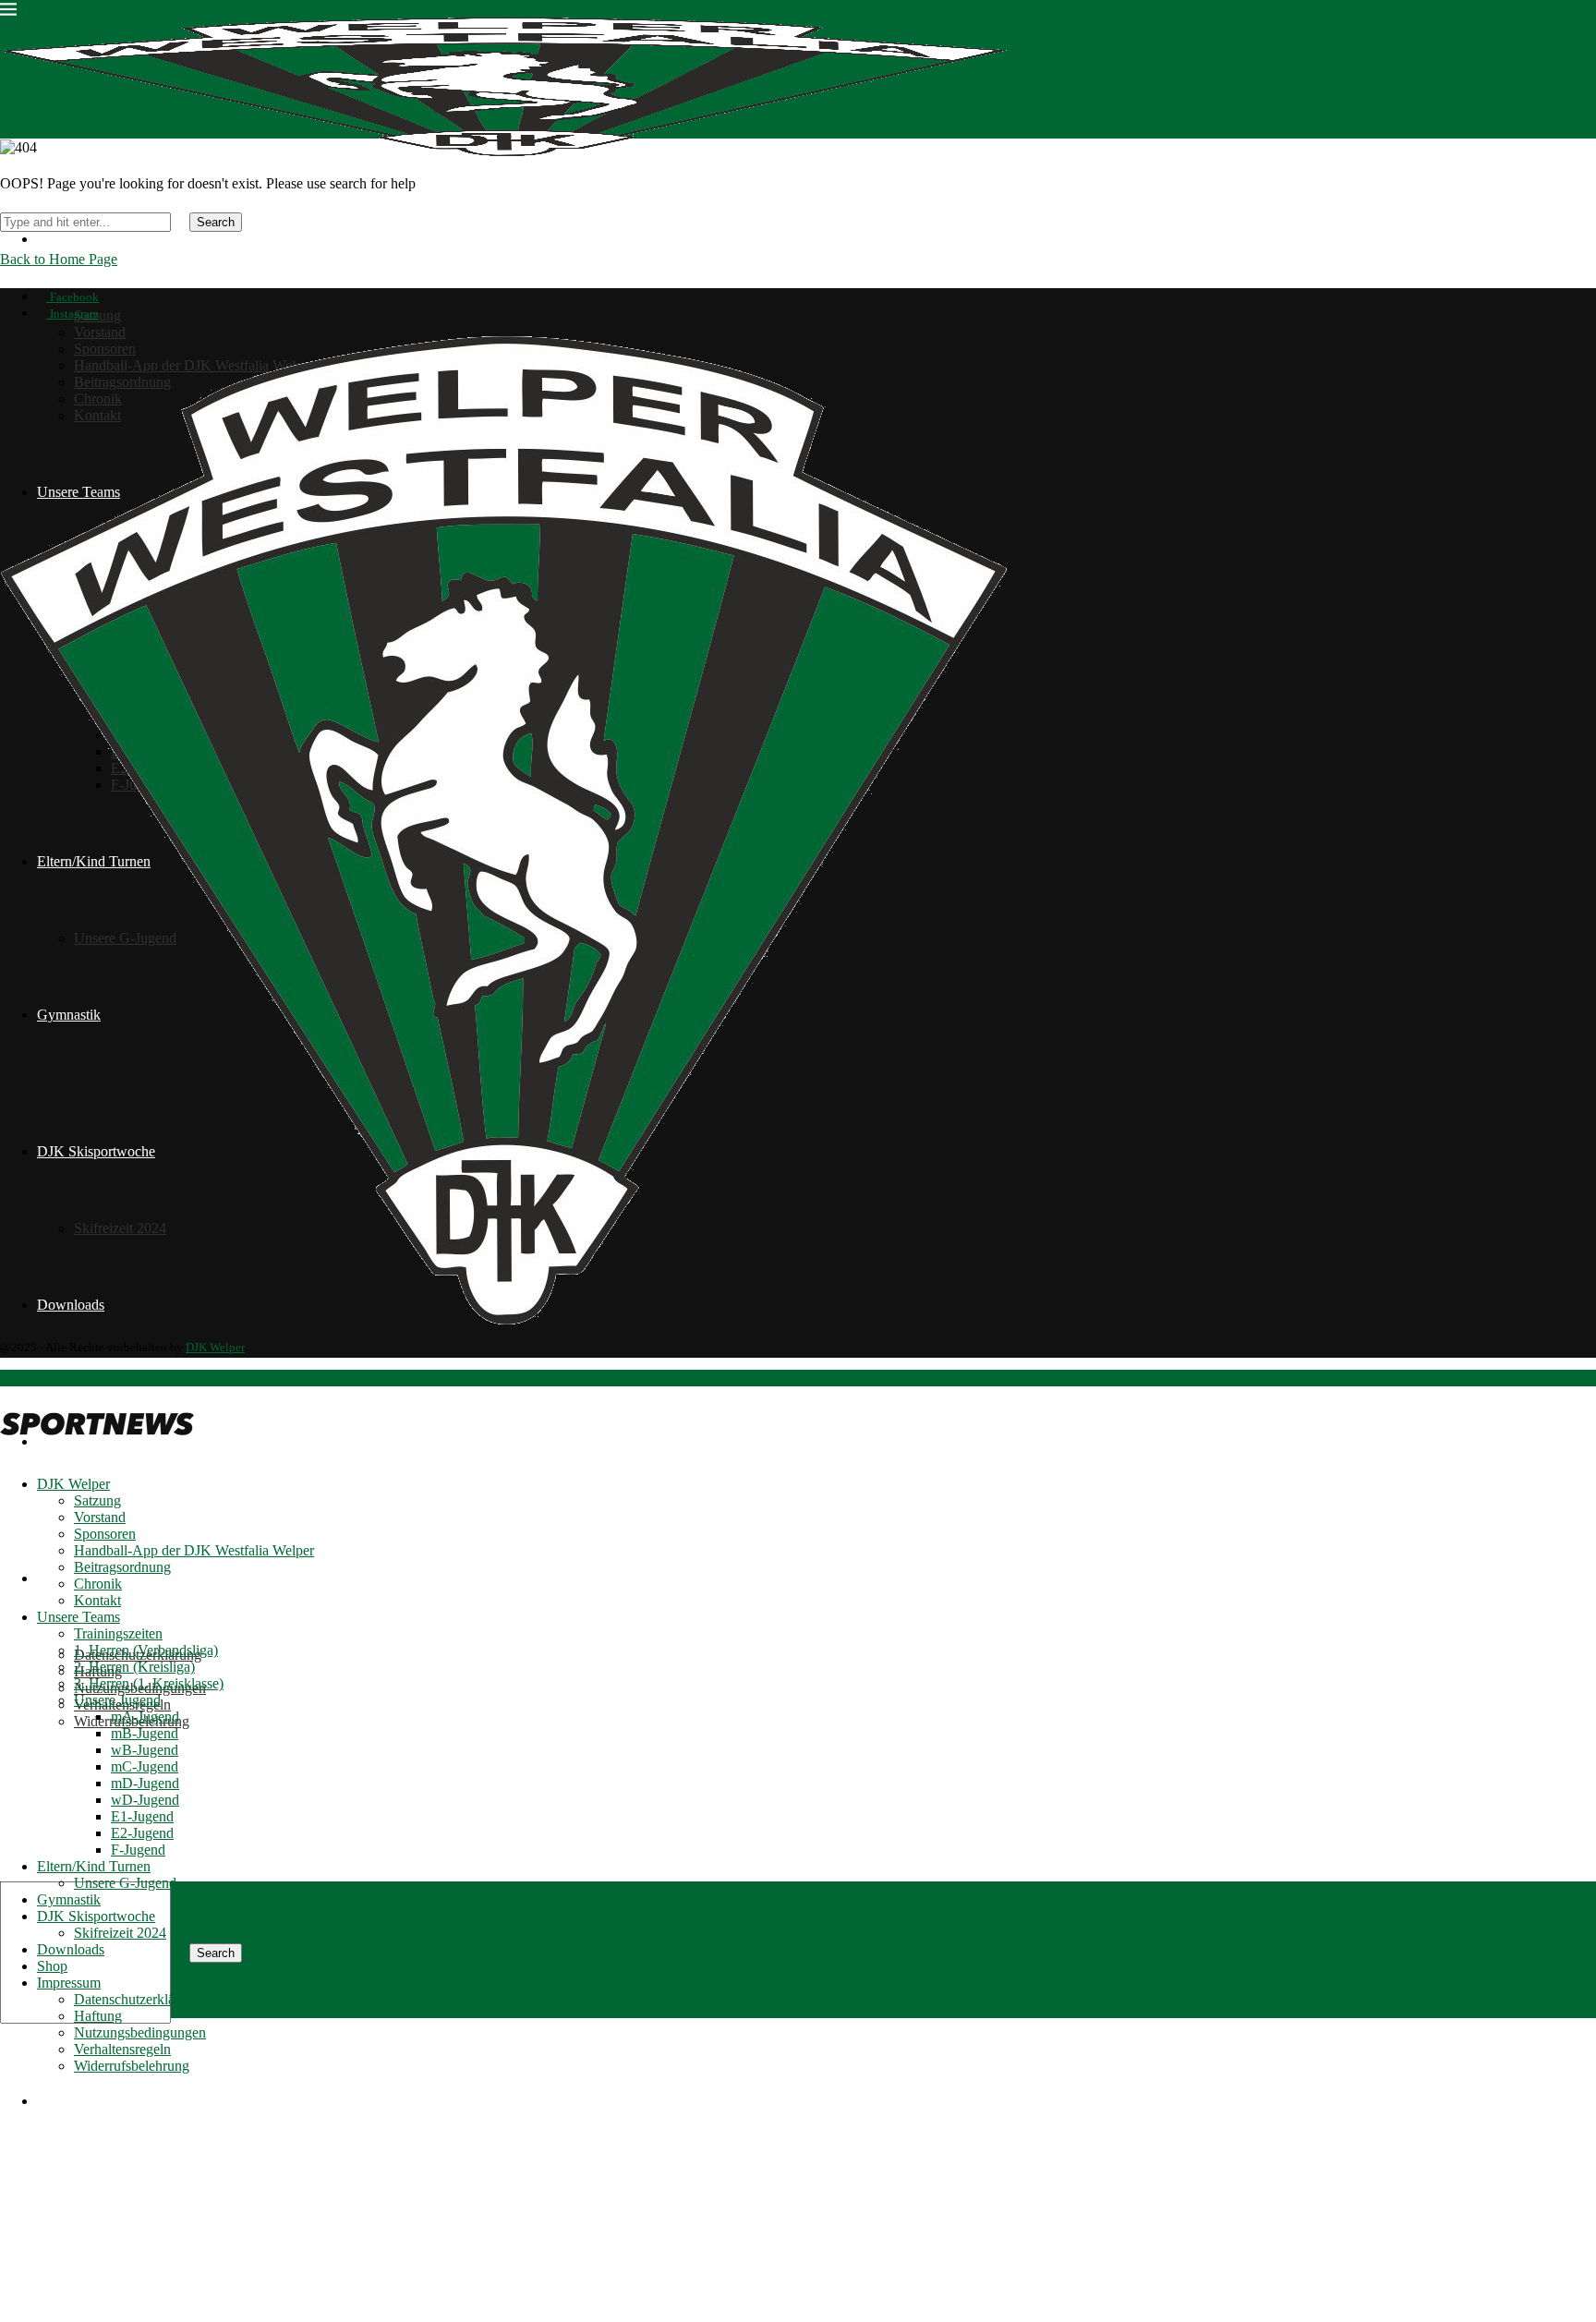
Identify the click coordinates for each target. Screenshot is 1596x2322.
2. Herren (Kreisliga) (134, 1667)
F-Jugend (138, 1850)
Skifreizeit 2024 (120, 1933)
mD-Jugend (145, 1783)
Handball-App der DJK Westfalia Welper (194, 1550)
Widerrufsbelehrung (132, 2066)
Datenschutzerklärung (138, 1999)
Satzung (97, 1500)
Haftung (98, 2016)
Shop (52, 1966)
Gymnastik (69, 1899)
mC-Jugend (145, 1766)
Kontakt (97, 1600)
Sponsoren (105, 1534)
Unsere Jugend (117, 1700)
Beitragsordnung (122, 1567)
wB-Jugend (145, 1750)
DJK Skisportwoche (96, 1916)
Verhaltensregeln (122, 2049)
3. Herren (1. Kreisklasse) (149, 1683)
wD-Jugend (145, 1800)
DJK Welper (73, 239)
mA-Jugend (145, 1717)
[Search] (6, 1813)
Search (216, 1953)
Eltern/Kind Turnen (94, 1866)
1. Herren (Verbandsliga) (146, 1650)
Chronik (98, 1584)
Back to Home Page (59, 259)
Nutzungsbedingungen (140, 2032)
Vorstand (100, 332)
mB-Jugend (145, 1733)
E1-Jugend (142, 1816)
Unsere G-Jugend (125, 1883)
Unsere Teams (79, 1617)
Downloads (71, 1949)
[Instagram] (20, 2252)
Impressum (69, 1578)
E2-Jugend (142, 1833)
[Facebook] (6, 2252)
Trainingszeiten (118, 1633)
